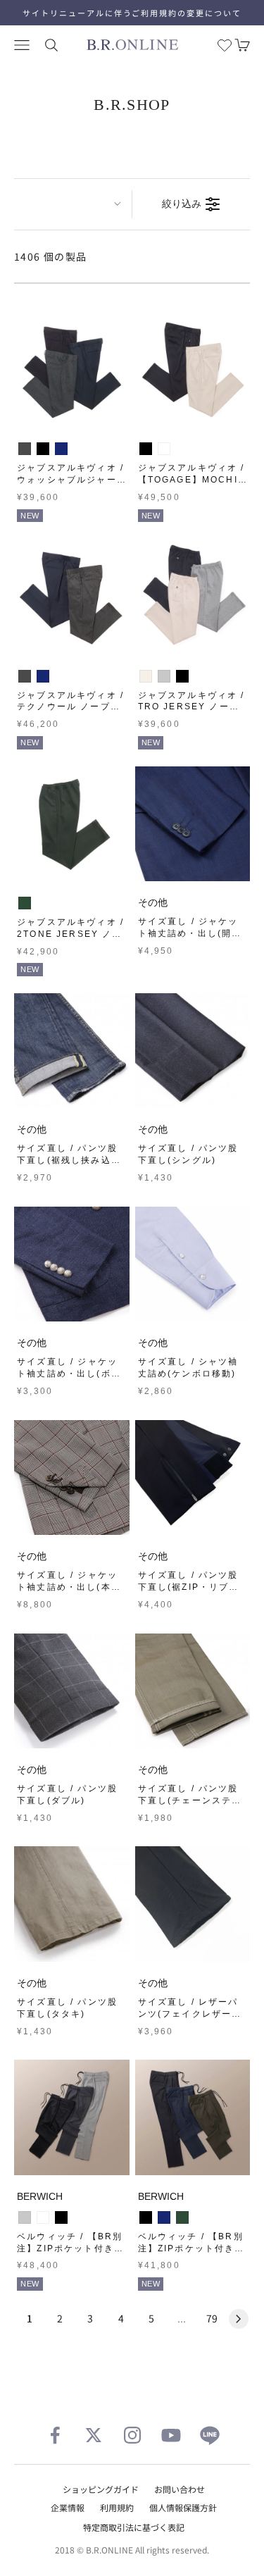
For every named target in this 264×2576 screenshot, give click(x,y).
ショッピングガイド (101, 2489)
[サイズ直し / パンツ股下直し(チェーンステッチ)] (193, 1691)
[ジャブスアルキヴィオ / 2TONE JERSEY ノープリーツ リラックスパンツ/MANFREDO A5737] (72, 824)
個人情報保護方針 (183, 2507)
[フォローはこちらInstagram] (132, 2435)
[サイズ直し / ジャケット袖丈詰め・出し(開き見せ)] (193, 824)
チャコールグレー (25, 449)
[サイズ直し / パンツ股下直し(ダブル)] (72, 1691)
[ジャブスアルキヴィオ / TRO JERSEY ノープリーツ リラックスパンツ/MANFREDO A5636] (193, 597)
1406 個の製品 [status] (51, 256)
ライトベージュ (164, 449)
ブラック (43, 449)
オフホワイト (146, 676)
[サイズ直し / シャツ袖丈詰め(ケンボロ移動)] (193, 1264)
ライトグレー (164, 676)
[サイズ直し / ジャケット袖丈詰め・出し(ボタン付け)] (72, 1264)
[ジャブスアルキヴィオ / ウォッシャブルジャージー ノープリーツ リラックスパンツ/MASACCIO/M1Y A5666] (72, 370)
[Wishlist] (225, 45)
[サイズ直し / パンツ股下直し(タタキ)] (72, 1904)
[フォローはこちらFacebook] (55, 2435)
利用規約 (117, 2507)
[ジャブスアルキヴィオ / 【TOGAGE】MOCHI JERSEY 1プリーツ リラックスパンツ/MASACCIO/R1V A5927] (193, 370)
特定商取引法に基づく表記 (134, 2527)
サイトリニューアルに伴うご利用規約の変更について (132, 13)
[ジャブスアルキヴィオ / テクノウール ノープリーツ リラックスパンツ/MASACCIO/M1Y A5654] (72, 597)
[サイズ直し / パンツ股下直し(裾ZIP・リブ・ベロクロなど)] (193, 1478)
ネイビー (61, 449)
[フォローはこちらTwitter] (94, 2435)
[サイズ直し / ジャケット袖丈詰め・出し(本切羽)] (72, 1478)
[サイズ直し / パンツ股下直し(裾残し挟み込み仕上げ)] (72, 1051)
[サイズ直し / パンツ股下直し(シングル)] (193, 1051)
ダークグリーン (25, 903)
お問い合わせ (180, 2489)
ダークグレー (43, 2217)
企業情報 (68, 2507)
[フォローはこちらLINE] (210, 2435)
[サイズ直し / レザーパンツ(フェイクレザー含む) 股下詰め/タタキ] (193, 1904)
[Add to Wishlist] (115, 414)
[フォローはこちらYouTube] (171, 2435)
